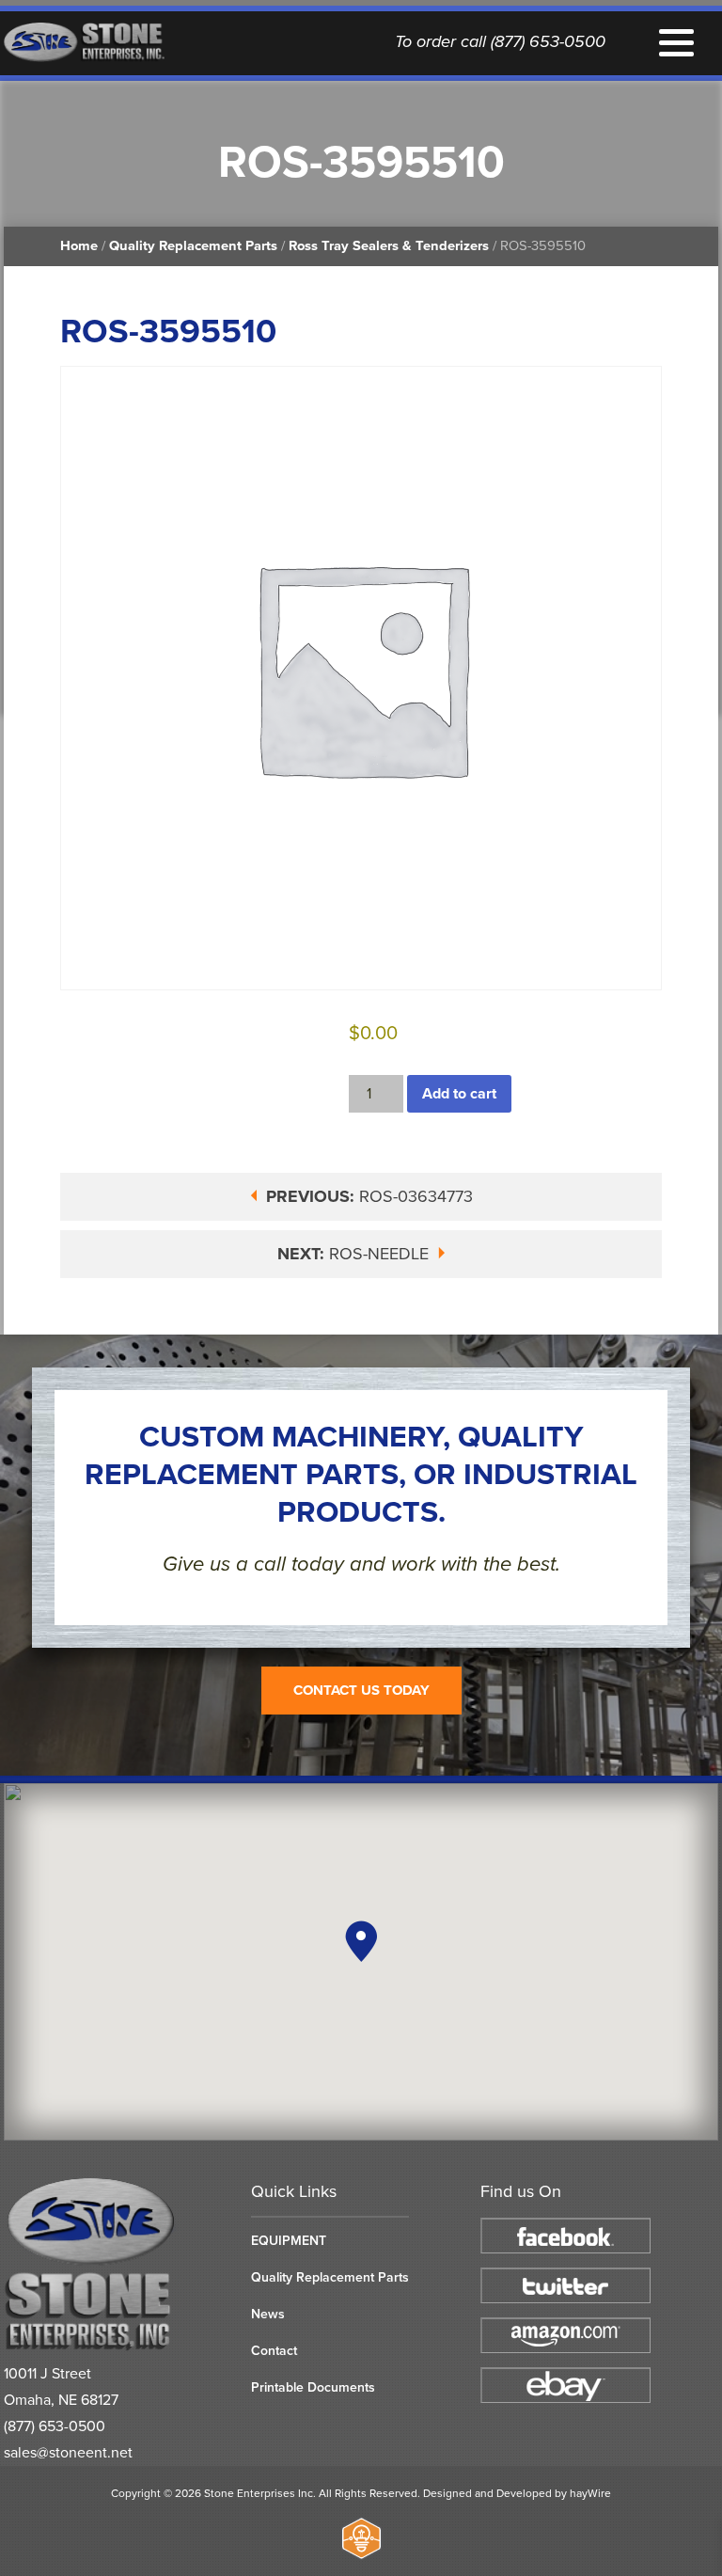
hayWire (590, 2493)
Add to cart (459, 1094)
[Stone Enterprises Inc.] (92, 2347)
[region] (361, 1962)
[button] (361, 1941)
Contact (274, 2351)
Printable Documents (313, 2387)
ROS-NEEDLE (355, 1254)
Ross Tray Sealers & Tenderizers (389, 246)
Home (79, 246)
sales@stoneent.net (68, 2453)
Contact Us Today (361, 1690)
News (268, 2314)
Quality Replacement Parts (193, 246)
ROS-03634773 (369, 1196)
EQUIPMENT (289, 2241)
